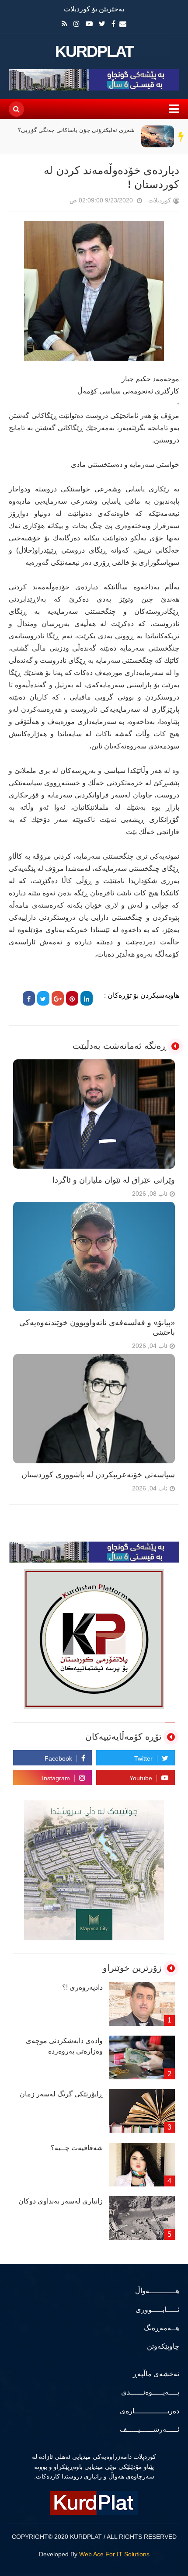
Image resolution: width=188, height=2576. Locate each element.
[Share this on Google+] (58, 998)
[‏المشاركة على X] (43, 998)
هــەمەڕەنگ (162, 2328)
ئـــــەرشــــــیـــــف (150, 2429)
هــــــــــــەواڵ (157, 2291)
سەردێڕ (181, 136)
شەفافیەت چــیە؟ (77, 2148)
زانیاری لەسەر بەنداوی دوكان (61, 2201)
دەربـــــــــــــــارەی (150, 2411)
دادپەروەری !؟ (82, 1987)
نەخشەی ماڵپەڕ (156, 2374)
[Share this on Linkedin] (87, 998)
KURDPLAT (94, 52)
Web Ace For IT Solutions (114, 2554)
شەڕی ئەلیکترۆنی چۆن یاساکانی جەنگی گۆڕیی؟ (76, 130)
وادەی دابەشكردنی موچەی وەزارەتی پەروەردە (64, 2046)
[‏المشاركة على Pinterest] (72, 998)
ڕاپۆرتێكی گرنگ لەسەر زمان (61, 2094)
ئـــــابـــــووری (157, 2310)
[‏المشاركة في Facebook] (29, 998)
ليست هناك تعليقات (57, 202)
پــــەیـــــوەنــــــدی (150, 2392)
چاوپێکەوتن (163, 2346)
